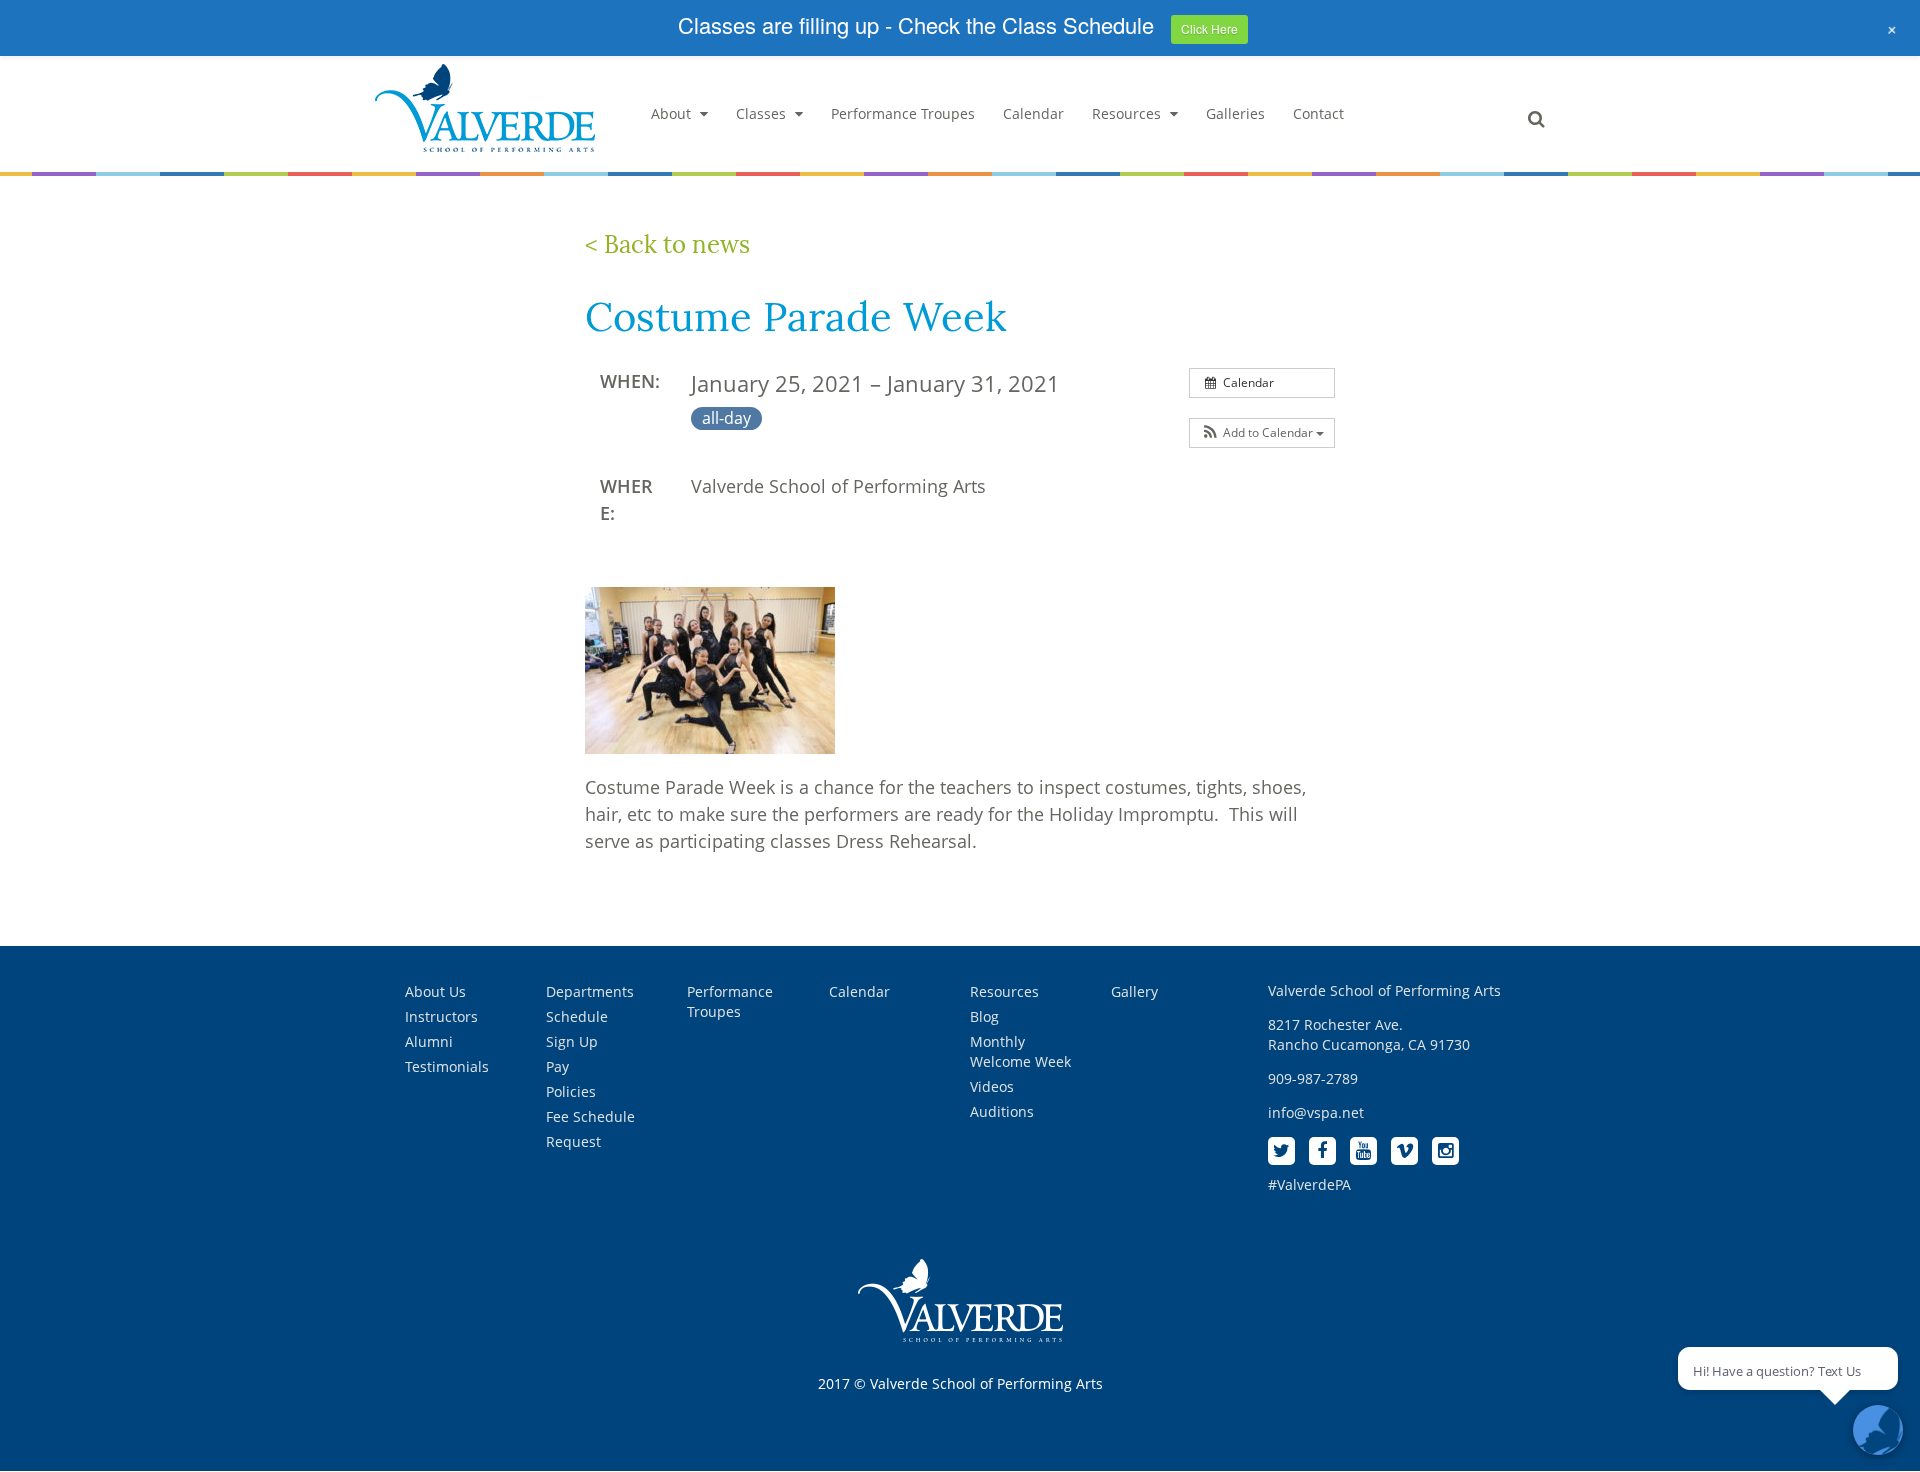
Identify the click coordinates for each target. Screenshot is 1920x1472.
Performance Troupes (903, 113)
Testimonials (447, 1066)
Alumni (429, 1041)
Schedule (577, 1016)
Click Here (1209, 28)
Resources (1126, 113)
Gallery (1134, 991)
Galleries (1235, 113)
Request (573, 1141)
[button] (1262, 433)
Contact (1318, 113)
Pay (557, 1066)
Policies (571, 1091)
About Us (435, 991)
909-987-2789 (1313, 1078)
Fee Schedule (590, 1116)
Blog (984, 1016)
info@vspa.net (1316, 1112)
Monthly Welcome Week (1020, 1051)
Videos (992, 1086)
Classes (761, 113)
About (671, 113)
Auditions (1002, 1111)
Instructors (441, 1016)
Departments (590, 991)
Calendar (1033, 113)
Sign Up (572, 1041)
